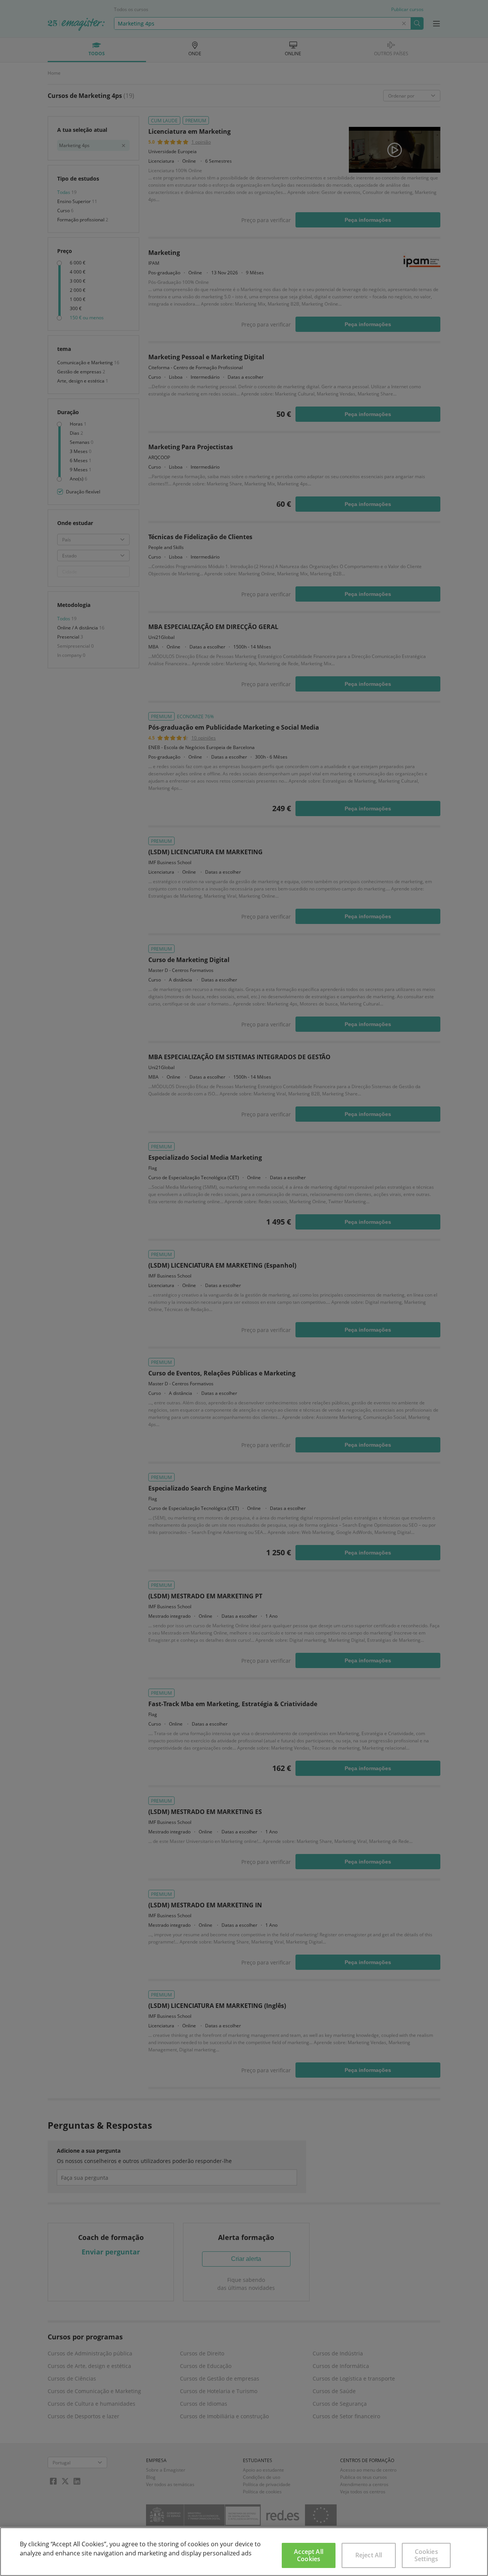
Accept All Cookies (309, 2555)
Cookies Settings (426, 2555)
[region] (244, 2552)
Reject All (369, 2555)
